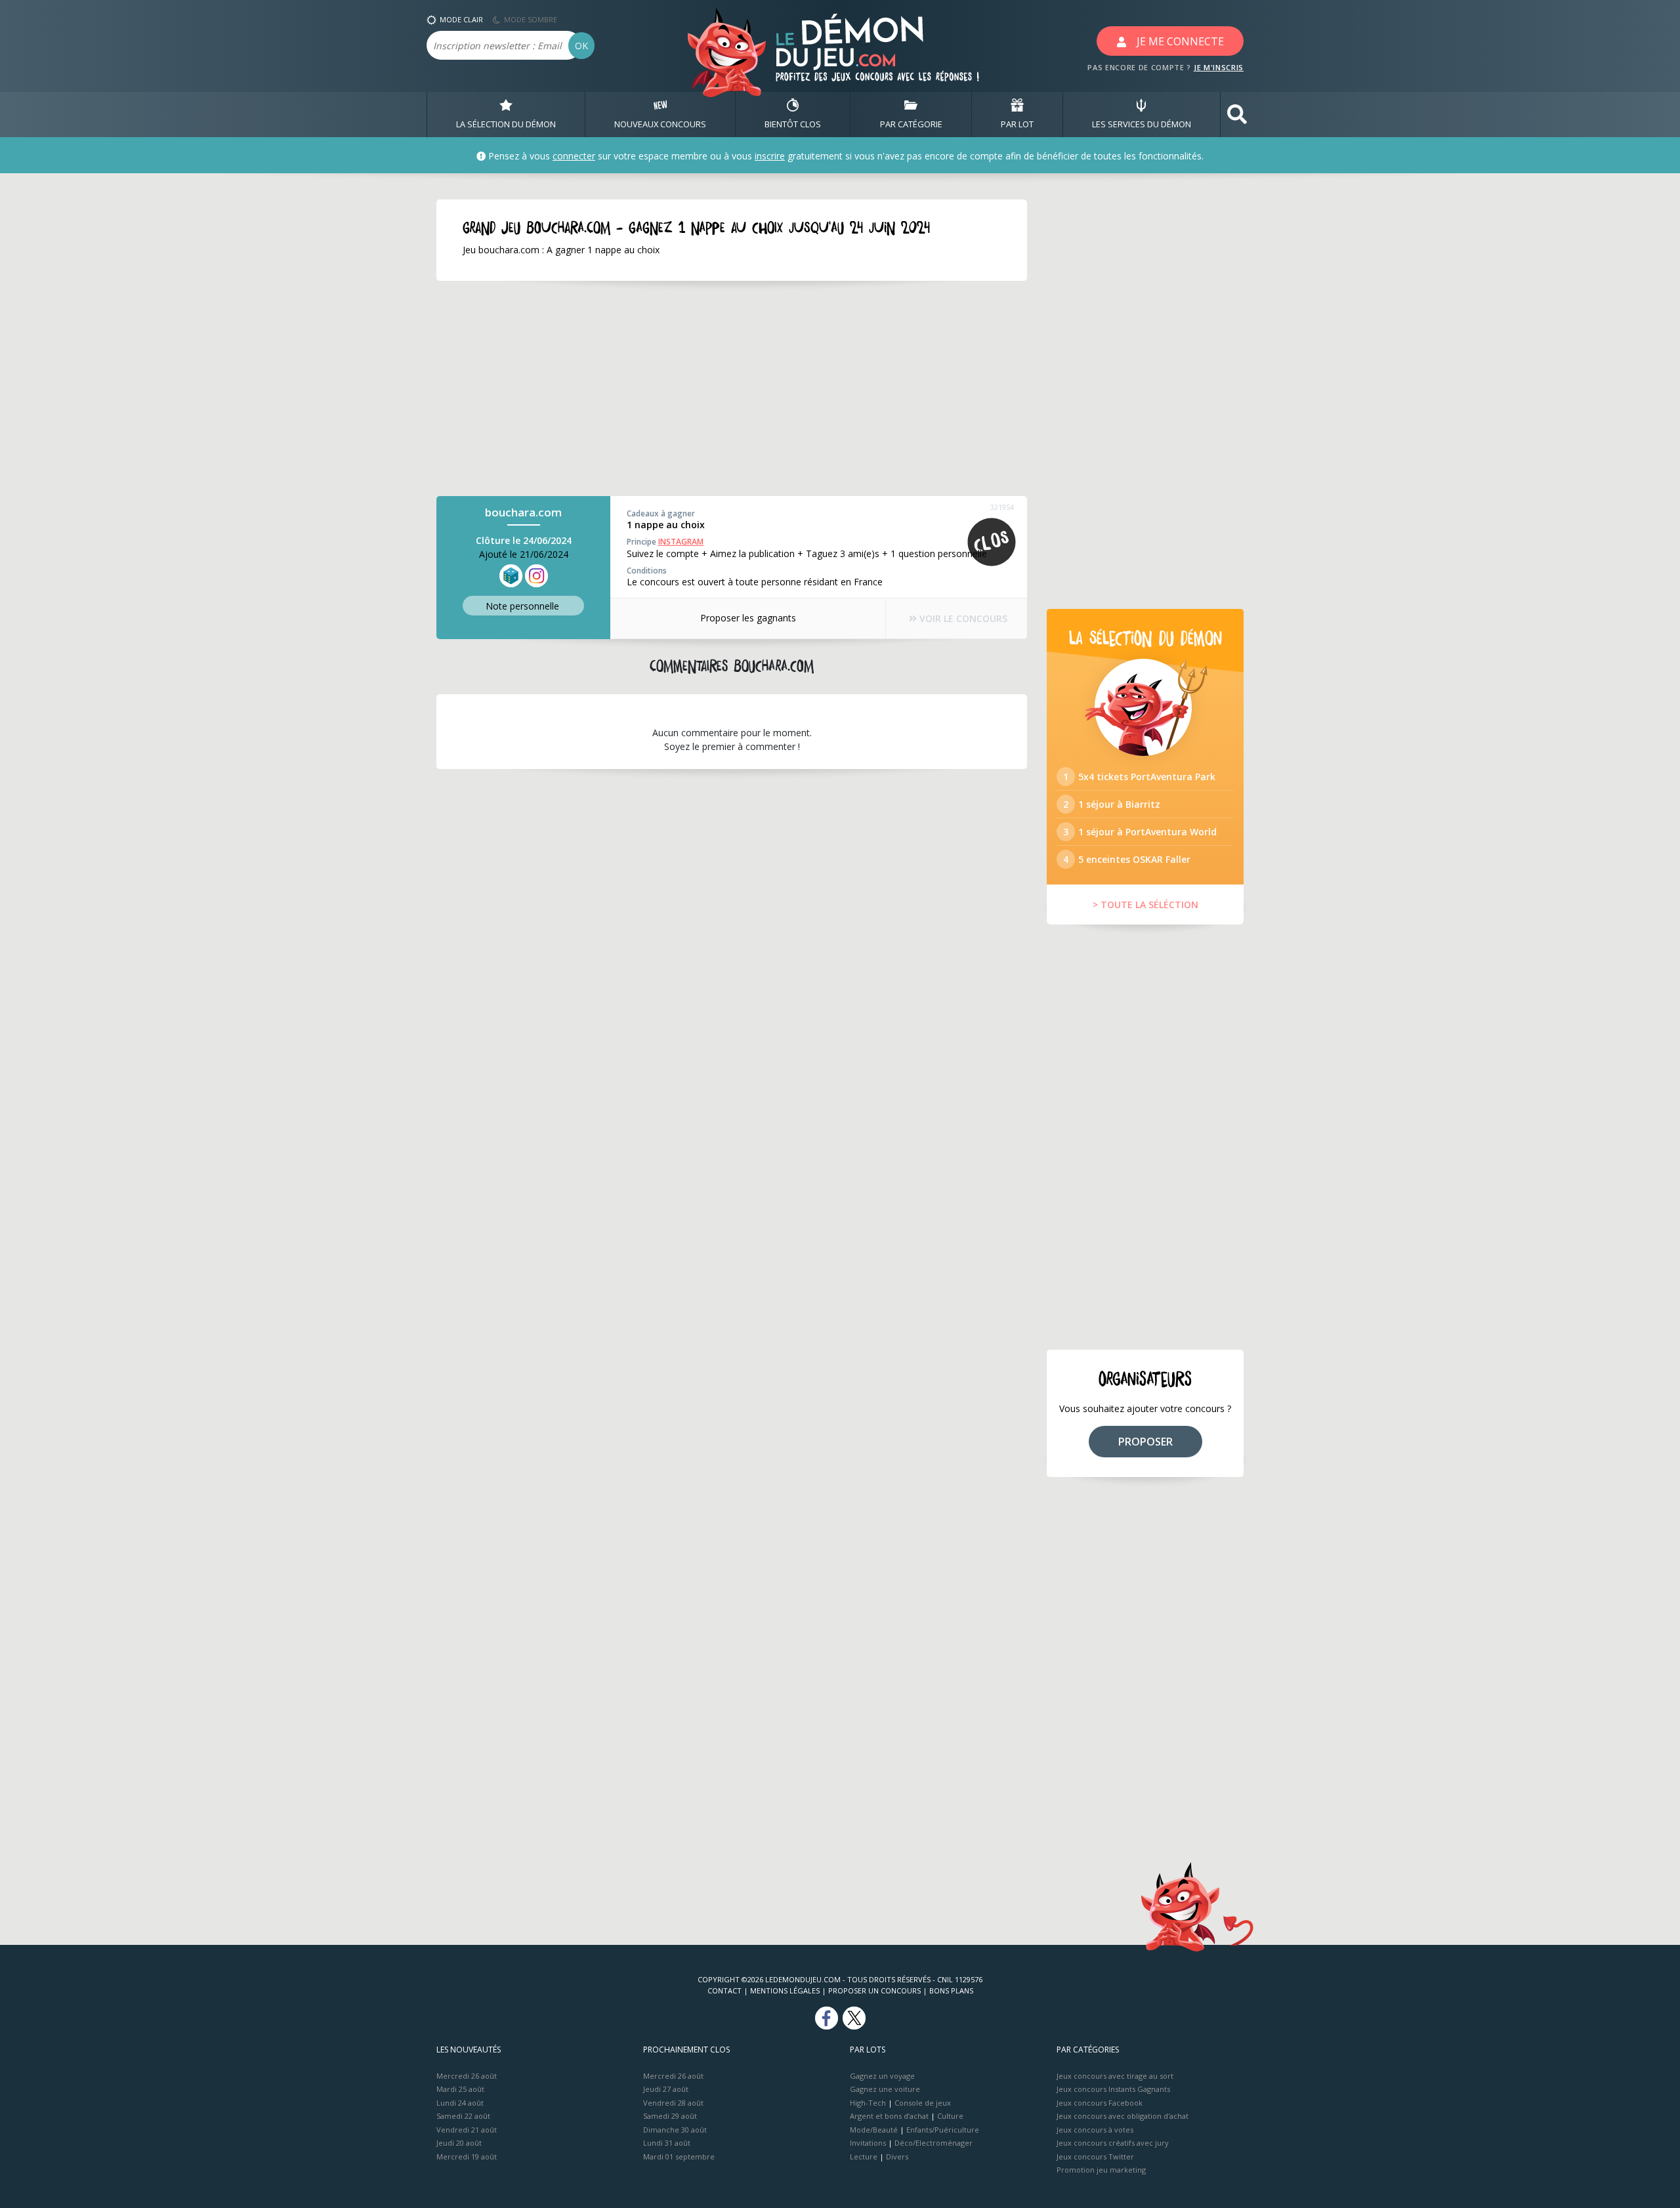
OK (581, 46)
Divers (897, 2156)
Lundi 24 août (460, 2103)
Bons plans (951, 1990)
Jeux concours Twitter (1095, 2156)
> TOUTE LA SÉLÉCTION (1145, 905)
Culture (950, 2116)
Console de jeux (923, 2103)
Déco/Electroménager (934, 2143)
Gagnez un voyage (882, 2076)
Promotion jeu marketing (1101, 2170)
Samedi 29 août (670, 2116)
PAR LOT (1017, 124)
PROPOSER (1145, 1442)
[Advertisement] (732, 388)
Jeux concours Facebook (1100, 2103)
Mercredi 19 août (467, 2156)
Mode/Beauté (874, 2130)
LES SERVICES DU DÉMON (1142, 124)
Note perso (522, 606)
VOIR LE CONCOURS (962, 618)
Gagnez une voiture (885, 2089)
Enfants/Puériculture (943, 2130)
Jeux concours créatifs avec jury (1113, 2143)
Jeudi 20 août (459, 2143)
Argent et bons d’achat (889, 2116)
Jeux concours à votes (1095, 2130)
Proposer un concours (874, 1990)
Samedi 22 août (463, 2116)
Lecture (864, 2156)
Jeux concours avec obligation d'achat (1123, 2116)
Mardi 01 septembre (679, 2156)
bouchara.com (523, 512)
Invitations (868, 2143)
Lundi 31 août (667, 2143)
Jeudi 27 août (666, 2089)
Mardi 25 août (460, 2089)
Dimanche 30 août (675, 2130)
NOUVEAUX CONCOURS (660, 124)
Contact (724, 1990)
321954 (1002, 507)
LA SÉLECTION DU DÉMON (506, 124)
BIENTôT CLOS (793, 124)
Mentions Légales (785, 1990)
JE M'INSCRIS (1219, 67)
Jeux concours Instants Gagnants (1113, 2089)
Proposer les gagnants (748, 618)
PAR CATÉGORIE (911, 124)
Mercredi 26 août (467, 2076)
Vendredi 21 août (467, 2130)
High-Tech (868, 2103)
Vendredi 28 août (673, 2103)
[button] (1237, 115)
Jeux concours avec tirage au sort (1115, 2076)
